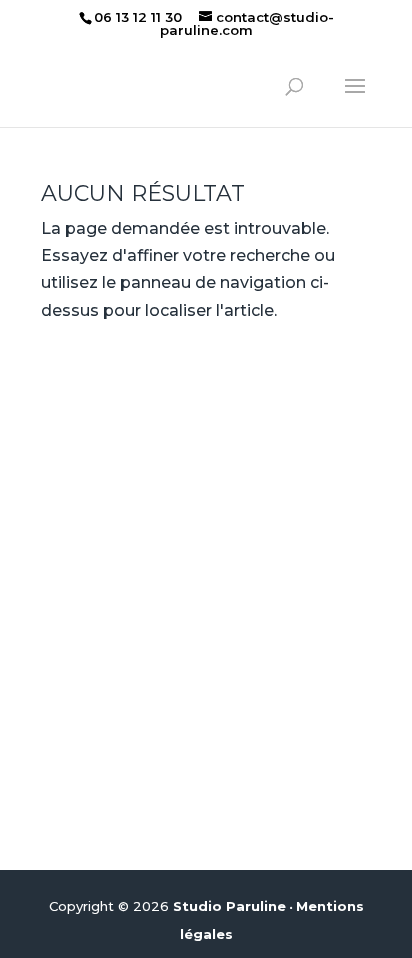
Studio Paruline (229, 906)
